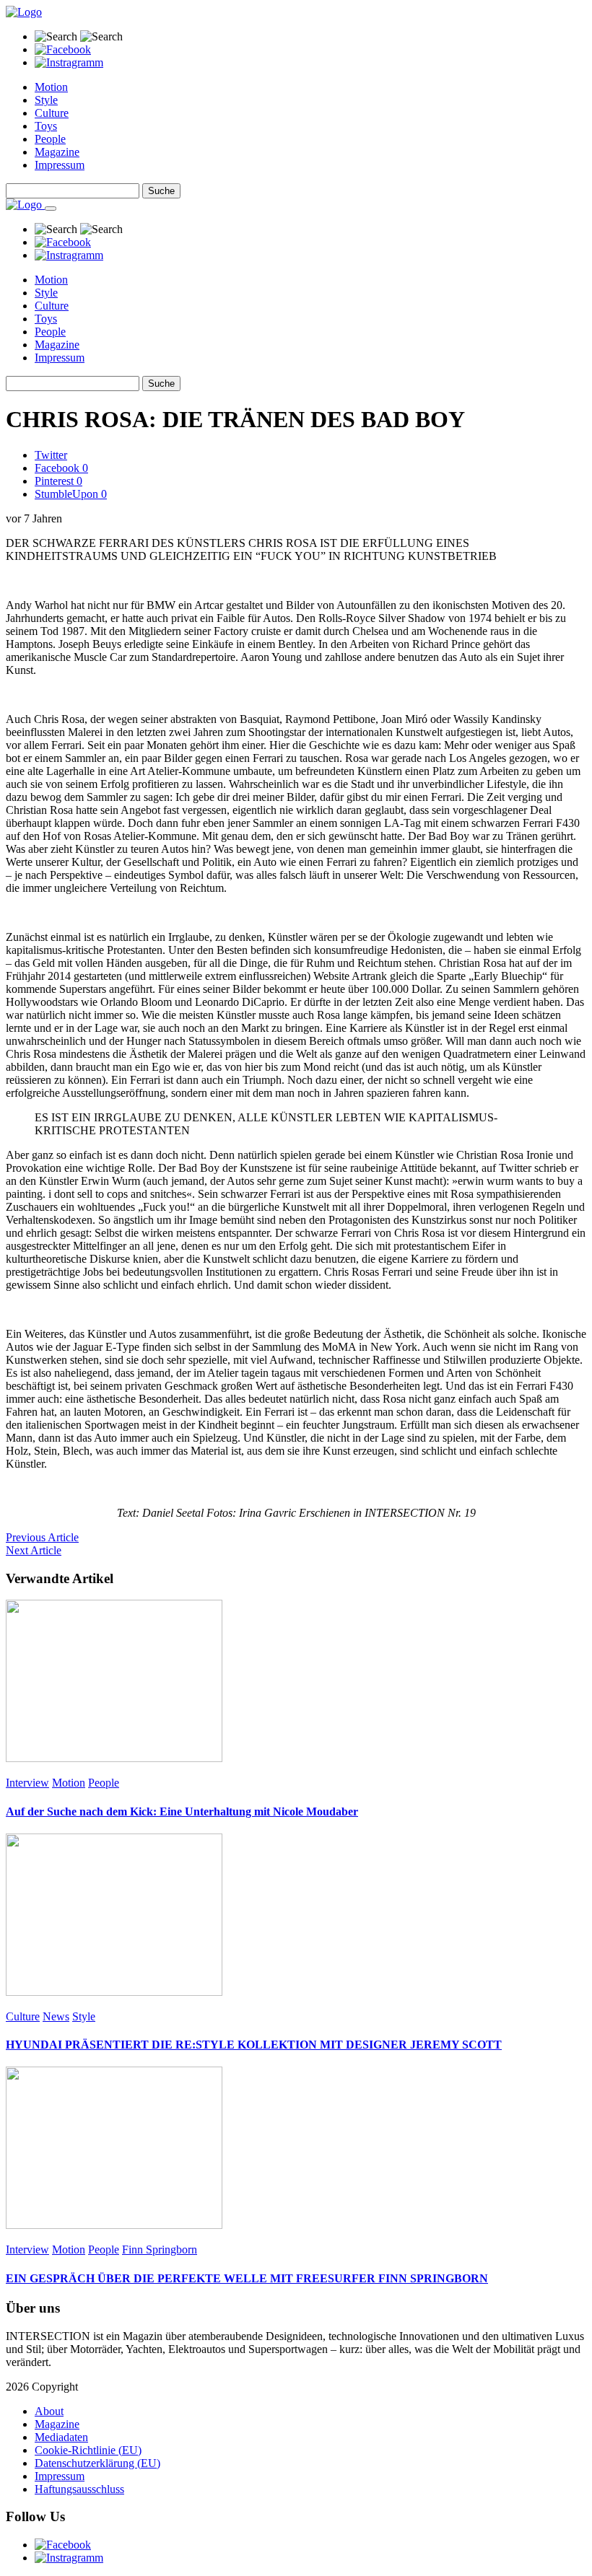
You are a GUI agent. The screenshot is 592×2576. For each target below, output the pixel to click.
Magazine (57, 152)
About (49, 2411)
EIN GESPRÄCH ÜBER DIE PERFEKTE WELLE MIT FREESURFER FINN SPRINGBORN (247, 2278)
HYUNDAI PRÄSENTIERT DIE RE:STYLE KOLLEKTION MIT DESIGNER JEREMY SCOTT (254, 2045)
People (50, 139)
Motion (51, 87)
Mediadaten (61, 2437)
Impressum (60, 165)
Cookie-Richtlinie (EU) (88, 2450)
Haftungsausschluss (79, 2489)
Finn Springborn (160, 2249)
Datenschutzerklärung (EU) (97, 2463)
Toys (46, 126)
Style (46, 100)
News (56, 2016)
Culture (52, 113)
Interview (27, 1783)
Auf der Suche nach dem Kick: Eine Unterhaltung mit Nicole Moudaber (182, 1811)
